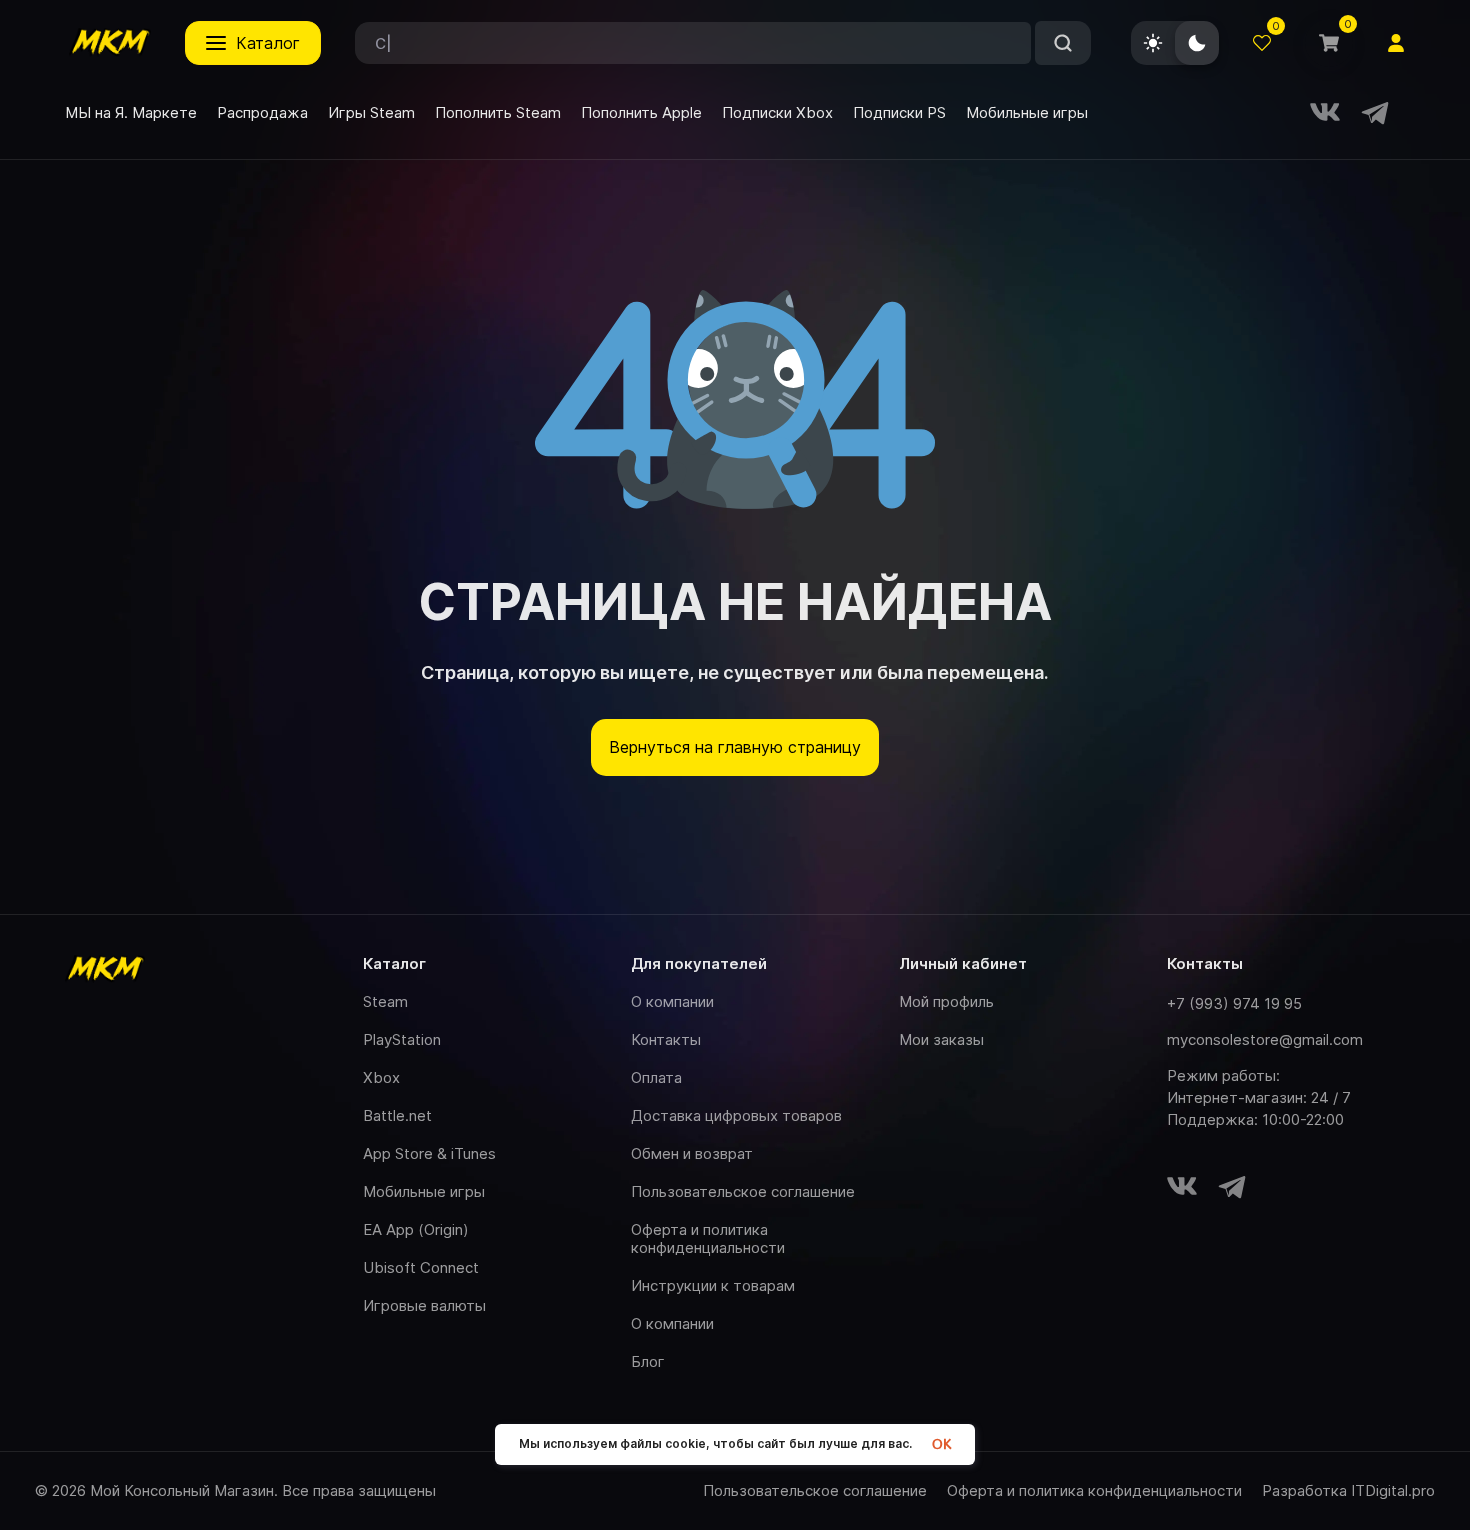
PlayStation (402, 1039)
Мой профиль (946, 1001)
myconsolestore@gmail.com (1265, 1039)
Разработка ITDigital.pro (1348, 1491)
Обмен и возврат (692, 1153)
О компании (672, 1001)
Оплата (656, 1077)
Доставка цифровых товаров (736, 1115)
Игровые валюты (424, 1305)
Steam (385, 1001)
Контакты (666, 1039)
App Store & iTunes (429, 1153)
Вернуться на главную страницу (735, 747)
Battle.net (397, 1115)
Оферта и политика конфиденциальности (708, 1238)
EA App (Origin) (416, 1229)
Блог (648, 1361)
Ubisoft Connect (421, 1267)
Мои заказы (941, 1039)
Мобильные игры (424, 1191)
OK (941, 1444)
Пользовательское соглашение (743, 1191)
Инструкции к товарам (713, 1285)
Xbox (381, 1077)
